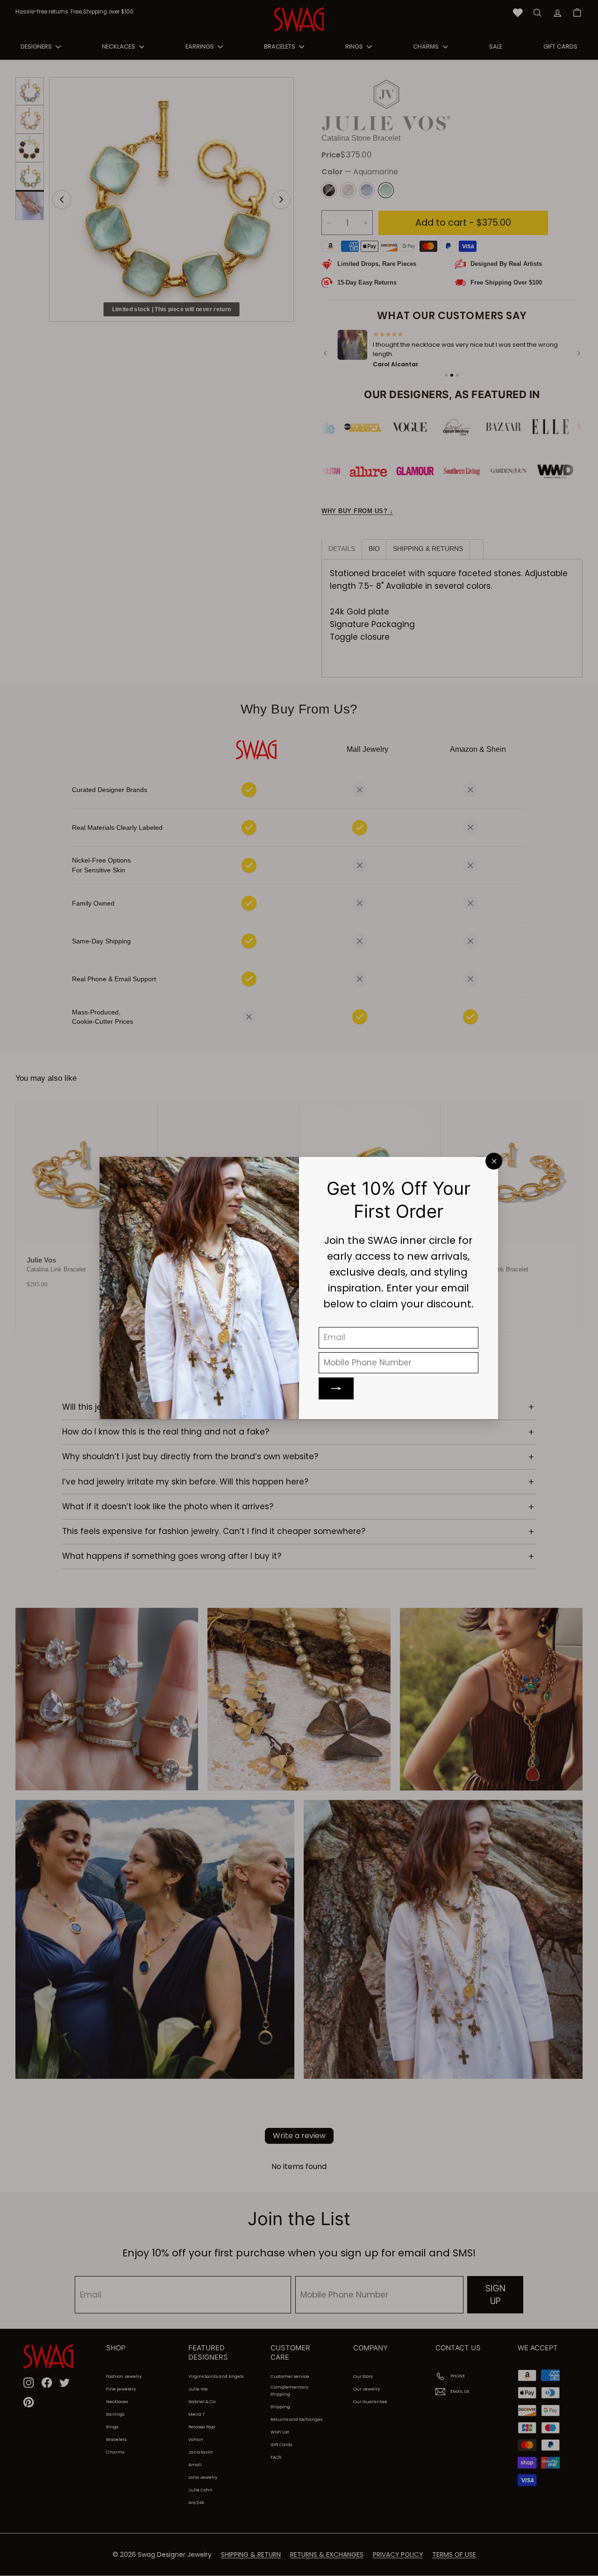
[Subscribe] (337, 1388)
